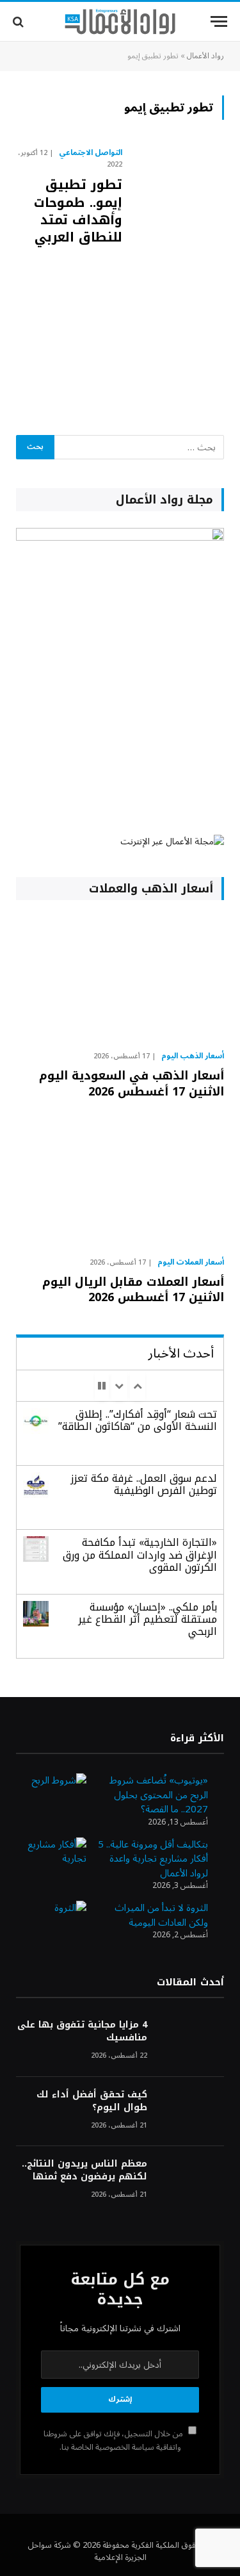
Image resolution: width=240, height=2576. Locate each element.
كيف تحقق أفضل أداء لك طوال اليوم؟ (92, 2101)
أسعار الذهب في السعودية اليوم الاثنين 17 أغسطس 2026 (132, 1083)
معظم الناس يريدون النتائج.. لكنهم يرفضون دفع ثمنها (84, 2170)
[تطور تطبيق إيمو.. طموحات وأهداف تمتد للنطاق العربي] (178, 274)
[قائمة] (219, 21)
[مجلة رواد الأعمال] (120, 22)
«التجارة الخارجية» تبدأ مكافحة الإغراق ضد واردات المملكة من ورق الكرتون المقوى (140, 1555)
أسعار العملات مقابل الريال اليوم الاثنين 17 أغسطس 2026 (133, 1290)
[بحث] (20, 21)
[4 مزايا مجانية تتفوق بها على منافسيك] (191, 2042)
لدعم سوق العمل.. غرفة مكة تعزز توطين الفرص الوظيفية (144, 1484)
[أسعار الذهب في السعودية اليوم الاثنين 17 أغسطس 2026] (120, 979)
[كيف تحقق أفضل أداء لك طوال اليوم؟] (191, 2112)
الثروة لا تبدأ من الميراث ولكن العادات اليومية (161, 1915)
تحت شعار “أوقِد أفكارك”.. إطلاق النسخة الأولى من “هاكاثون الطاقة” (138, 1420)
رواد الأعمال (205, 56)
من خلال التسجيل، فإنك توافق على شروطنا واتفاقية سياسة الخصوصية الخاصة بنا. (114, 2441)
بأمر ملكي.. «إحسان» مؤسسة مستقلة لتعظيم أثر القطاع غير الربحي (148, 1619)
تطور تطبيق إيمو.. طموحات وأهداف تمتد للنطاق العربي (78, 211)
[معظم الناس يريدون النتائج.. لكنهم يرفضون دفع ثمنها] (191, 2181)
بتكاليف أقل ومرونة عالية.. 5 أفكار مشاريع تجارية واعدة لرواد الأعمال (153, 1859)
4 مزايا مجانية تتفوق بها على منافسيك (82, 2031)
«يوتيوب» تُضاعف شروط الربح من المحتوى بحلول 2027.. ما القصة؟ (159, 1795)
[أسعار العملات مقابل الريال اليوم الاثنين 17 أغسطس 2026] (120, 1184)
